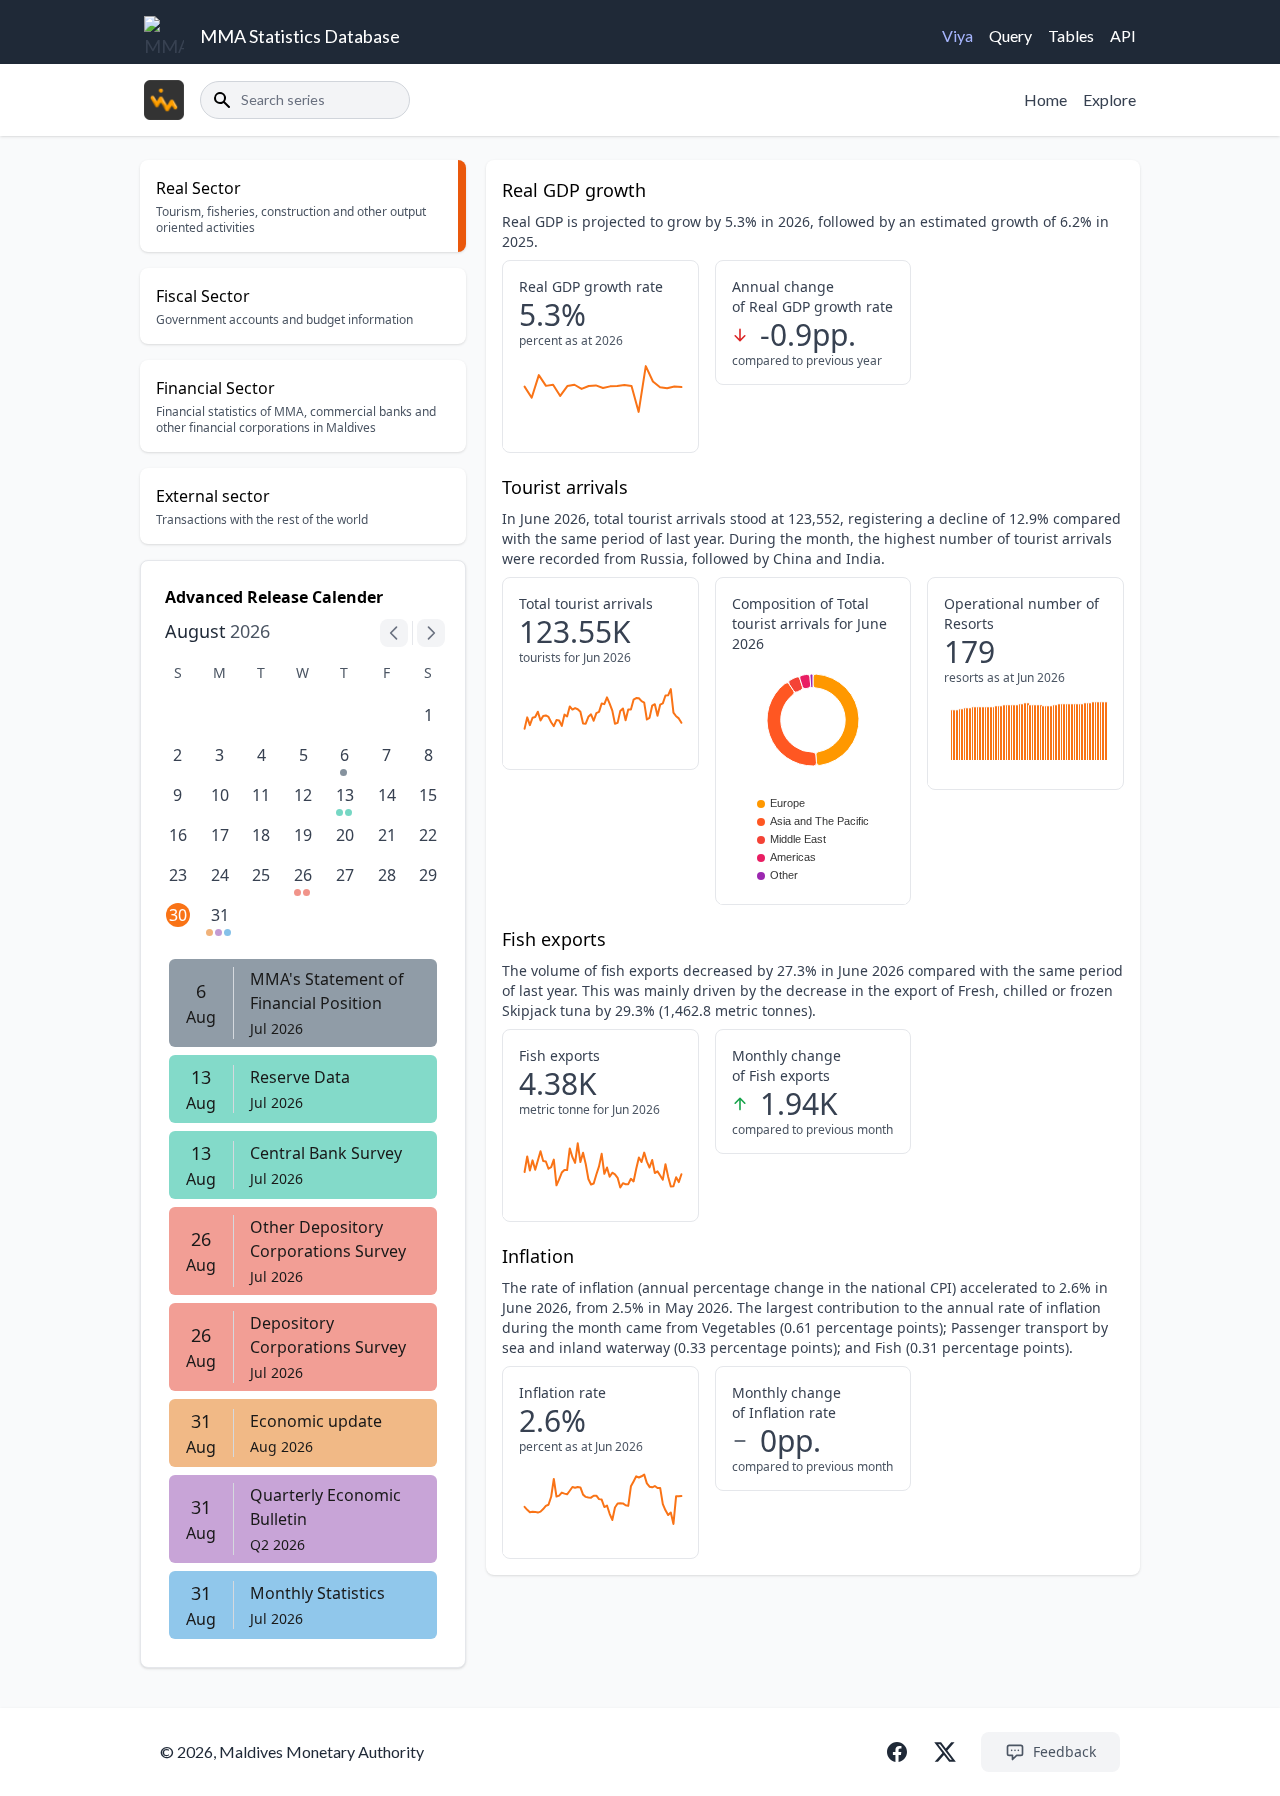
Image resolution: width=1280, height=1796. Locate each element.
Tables (1071, 35)
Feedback (1064, 1751)
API (1123, 35)
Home (1045, 99)
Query (1010, 35)
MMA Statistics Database (300, 36)
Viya (957, 35)
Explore (1109, 99)
